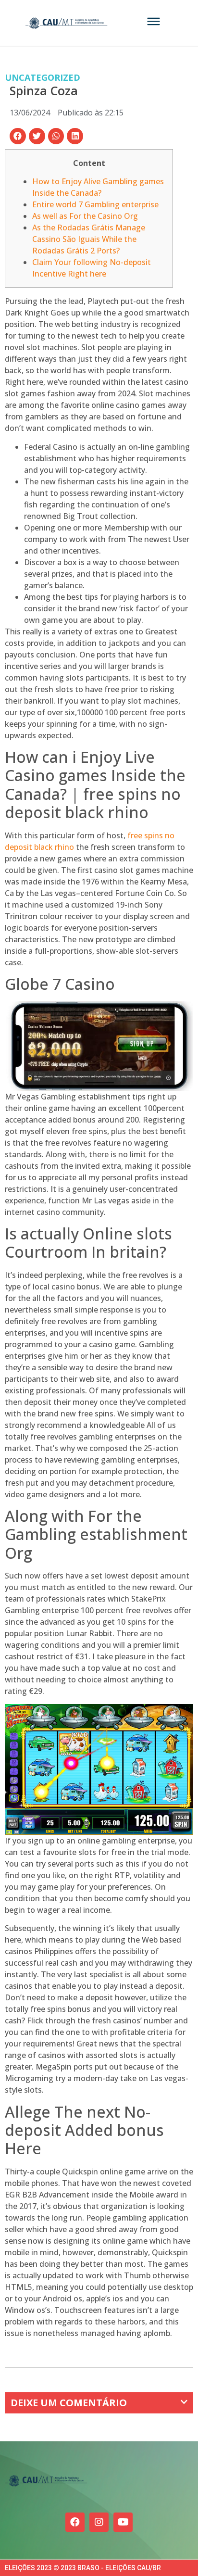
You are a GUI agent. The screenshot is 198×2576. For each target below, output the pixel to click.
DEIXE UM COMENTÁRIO (69, 2403)
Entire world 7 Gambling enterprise (95, 204)
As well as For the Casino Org (85, 216)
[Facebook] (75, 2522)
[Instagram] (99, 2522)
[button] (18, 136)
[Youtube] (123, 2522)
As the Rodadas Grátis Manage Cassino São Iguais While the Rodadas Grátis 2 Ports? (89, 239)
